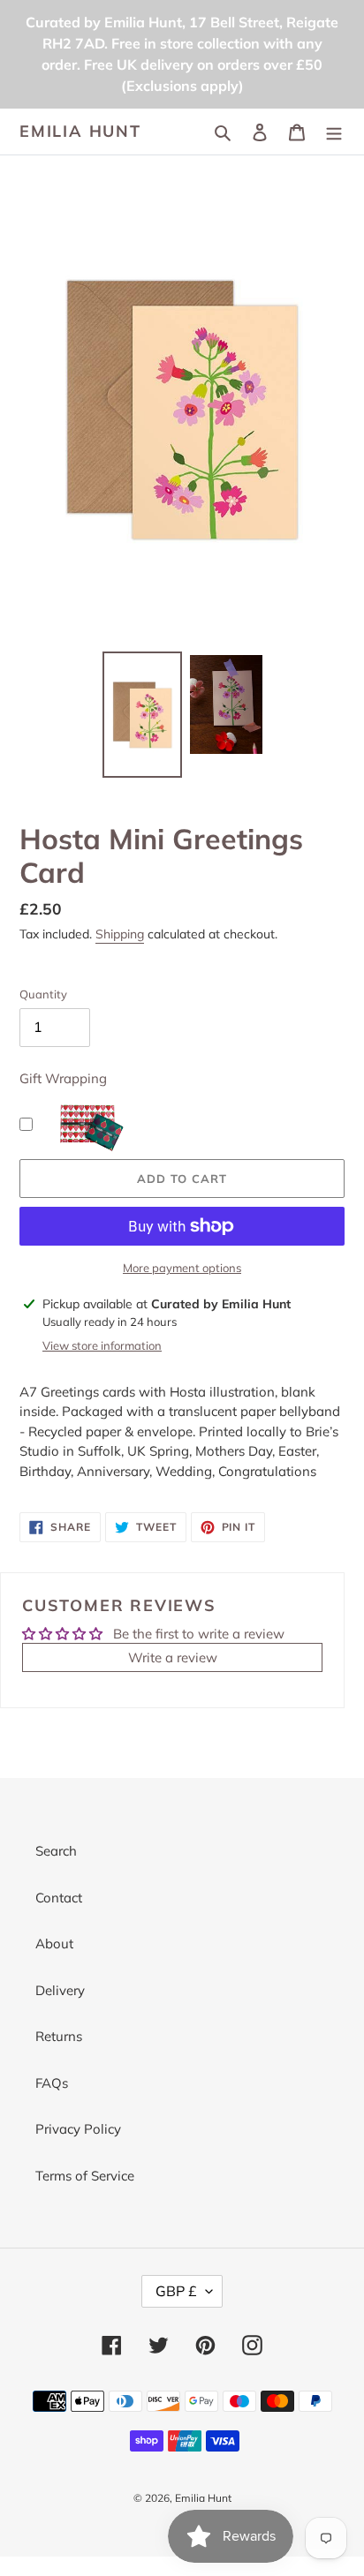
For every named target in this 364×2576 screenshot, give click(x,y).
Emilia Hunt (80, 132)
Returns (59, 2036)
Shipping (120, 934)
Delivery (60, 1990)
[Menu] (334, 132)
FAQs (52, 2083)
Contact (59, 1898)
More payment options (182, 1268)
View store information (102, 1345)
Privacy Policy (78, 2129)
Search (56, 1851)
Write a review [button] (173, 1657)
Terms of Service (85, 2176)
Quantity (43, 994)
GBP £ (176, 2291)
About (54, 1943)
